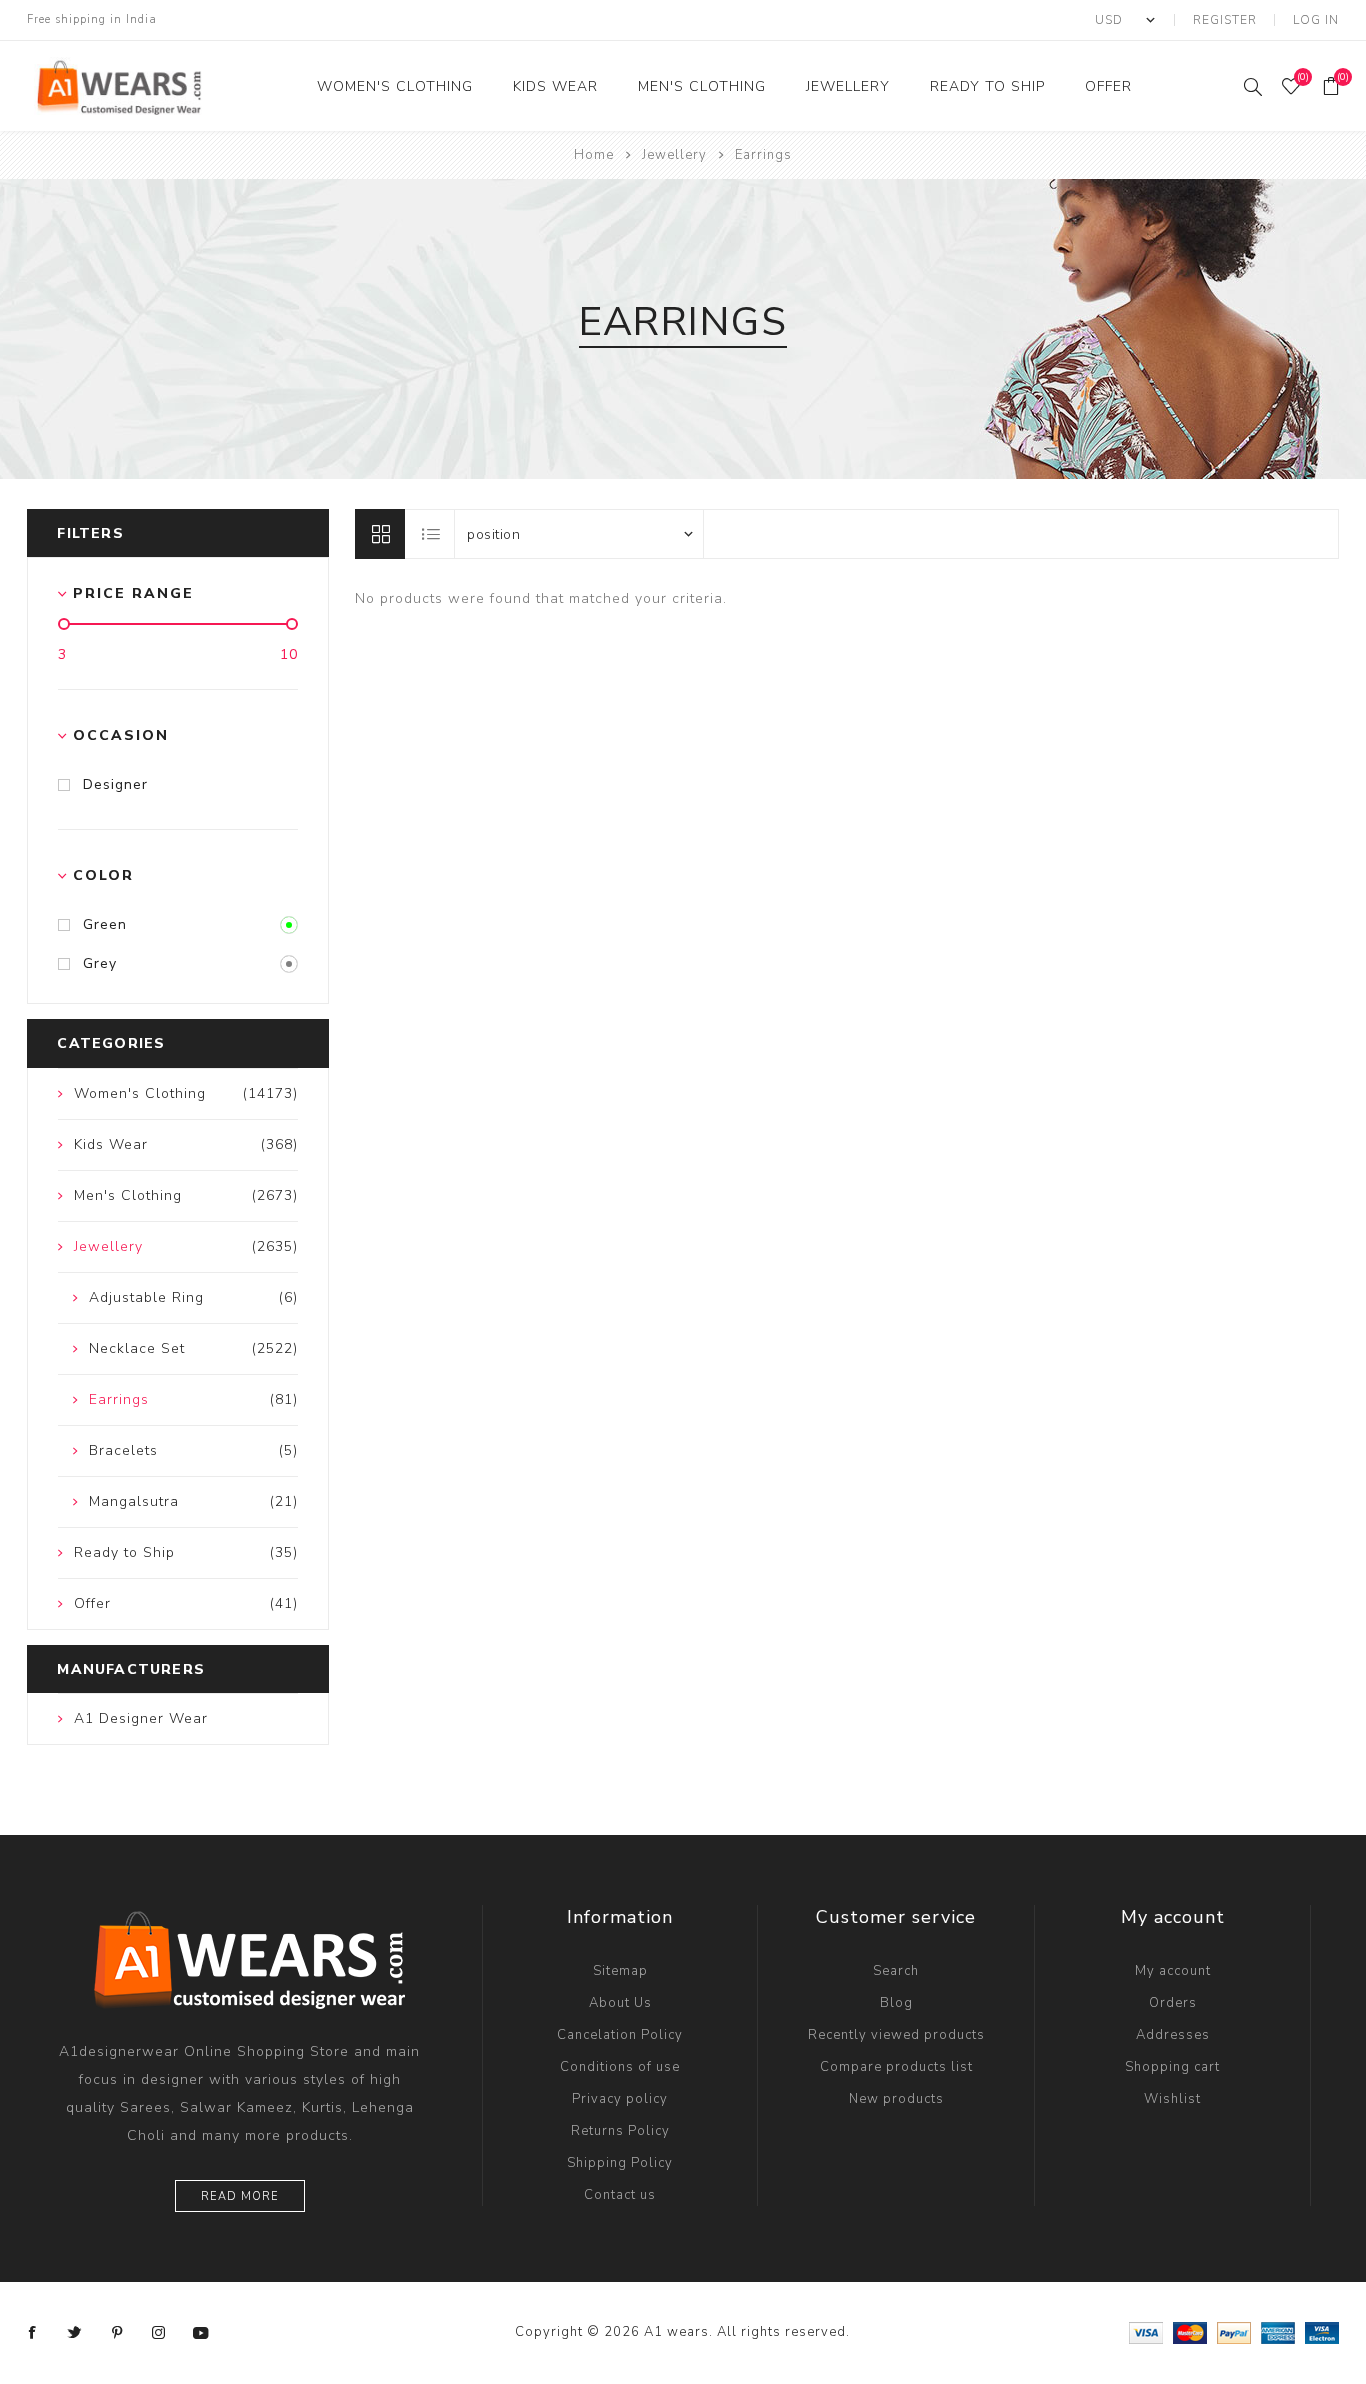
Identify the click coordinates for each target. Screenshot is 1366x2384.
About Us (620, 2003)
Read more (240, 2196)
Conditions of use (620, 2067)
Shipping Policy (620, 2163)
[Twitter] (75, 2333)
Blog (896, 2003)
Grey (100, 963)
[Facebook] (33, 2333)
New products (896, 2099)
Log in (1316, 20)
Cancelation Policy (620, 2035)
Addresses (1173, 2035)
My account (1173, 1971)
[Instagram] (159, 2333)
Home (594, 155)
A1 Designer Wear (141, 1718)
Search (896, 1971)
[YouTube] (201, 2333)
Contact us (620, 2195)
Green (105, 924)
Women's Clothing (395, 86)
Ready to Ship (987, 86)
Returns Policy (620, 2131)
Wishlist (1172, 2099)
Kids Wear (555, 86)
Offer (1108, 86)
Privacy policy (620, 2099)
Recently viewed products (896, 2035)
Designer (115, 784)
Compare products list (896, 2067)
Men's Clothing (702, 86)
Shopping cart (1172, 2067)
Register (1225, 20)
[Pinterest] (117, 2333)
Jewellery (848, 86)
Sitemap (620, 1971)
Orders (1173, 2003)
